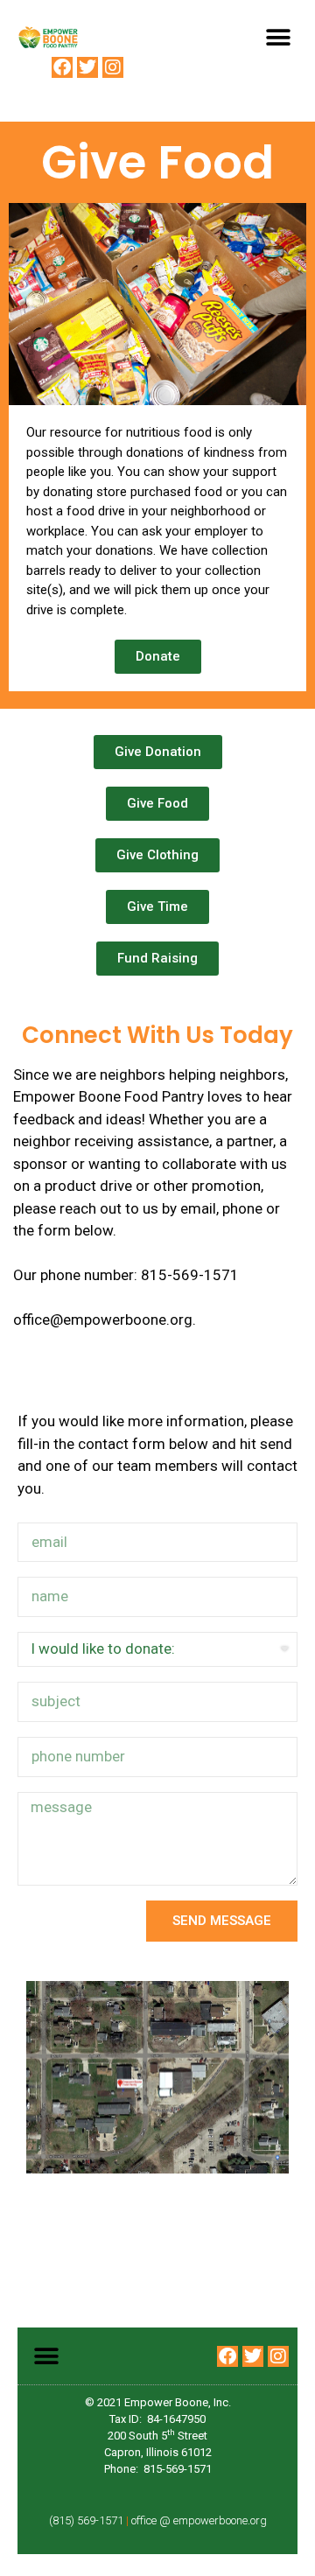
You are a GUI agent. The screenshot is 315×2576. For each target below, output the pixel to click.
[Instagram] (113, 67)
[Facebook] (62, 67)
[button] (278, 37)
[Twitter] (87, 67)
